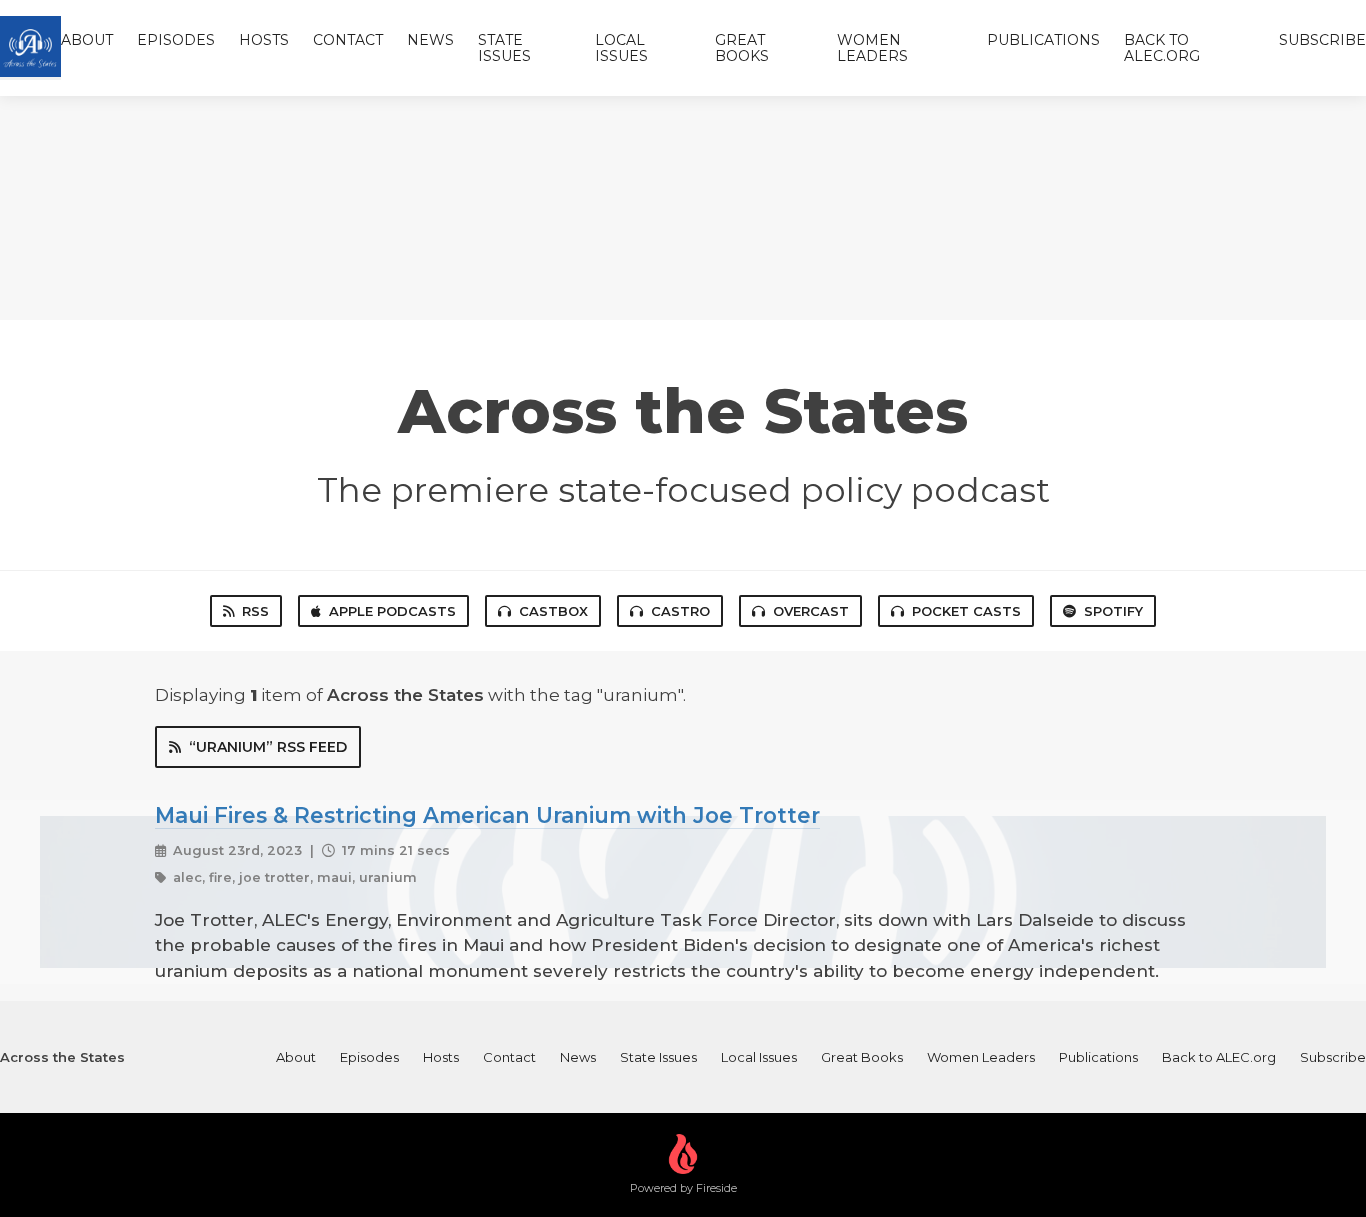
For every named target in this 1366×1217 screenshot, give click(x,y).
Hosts (264, 40)
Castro (680, 611)
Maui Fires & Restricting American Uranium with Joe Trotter (487, 815)
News (430, 40)
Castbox (553, 611)
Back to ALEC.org (1162, 48)
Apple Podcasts (392, 611)
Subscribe (1322, 40)
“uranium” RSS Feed (268, 747)
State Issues (504, 48)
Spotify (1113, 611)
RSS (255, 611)
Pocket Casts (966, 611)
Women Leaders (872, 48)
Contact (348, 40)
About (87, 40)
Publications (1043, 40)
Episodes (176, 40)
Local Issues (621, 48)
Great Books (742, 48)
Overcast (811, 611)
